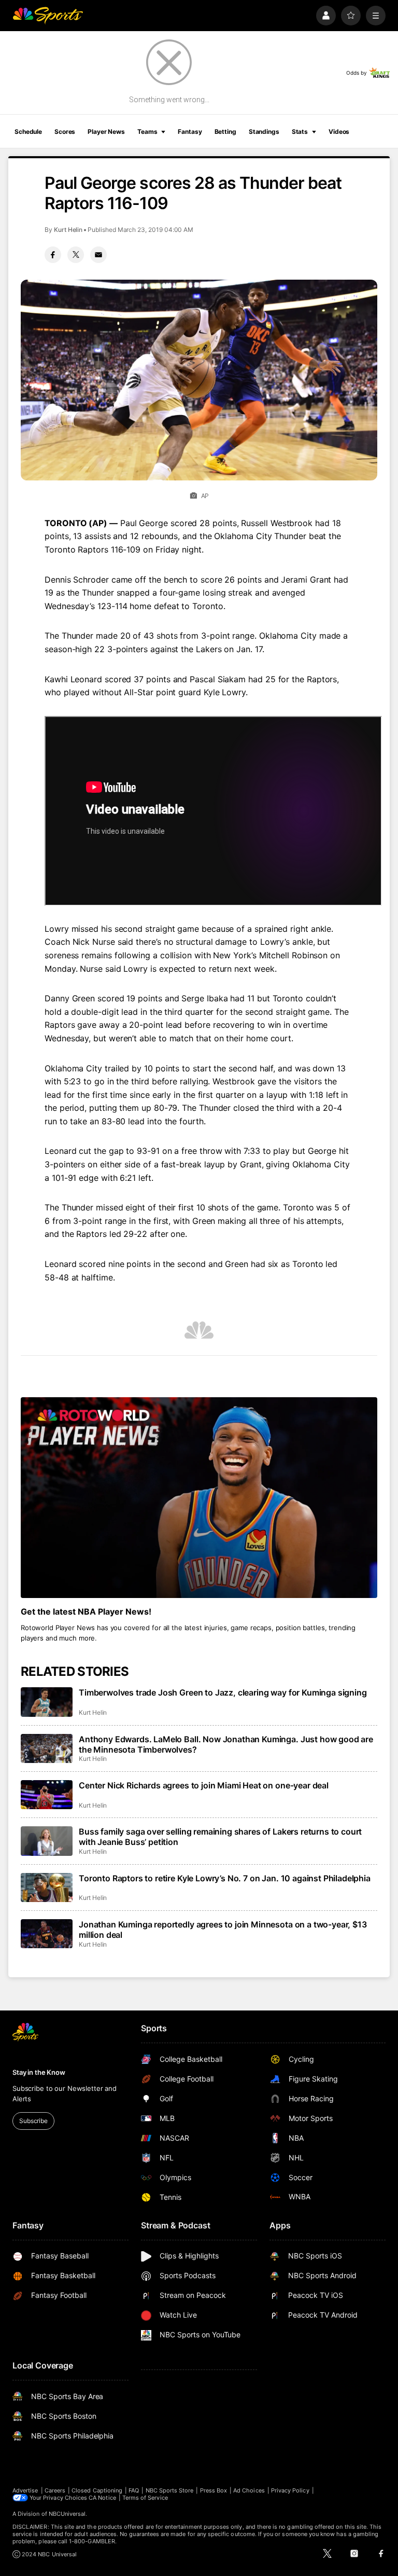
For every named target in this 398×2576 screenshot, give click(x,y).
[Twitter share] (76, 255)
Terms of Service (145, 2498)
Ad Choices (249, 2490)
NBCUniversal (67, 2514)
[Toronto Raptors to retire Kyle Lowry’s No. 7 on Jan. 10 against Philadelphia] (47, 1888)
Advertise (25, 2490)
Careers (55, 2490)
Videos (339, 132)
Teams (147, 132)
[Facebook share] (53, 255)
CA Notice (102, 2498)
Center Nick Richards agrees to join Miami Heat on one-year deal (204, 1785)
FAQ (134, 2490)
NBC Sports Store (170, 2490)
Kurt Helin (68, 230)
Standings (264, 132)
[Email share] (98, 255)
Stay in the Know (39, 2072)
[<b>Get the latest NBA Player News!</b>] (199, 1498)
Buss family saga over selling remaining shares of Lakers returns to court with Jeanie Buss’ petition (220, 1837)
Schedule (28, 132)
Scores (65, 132)
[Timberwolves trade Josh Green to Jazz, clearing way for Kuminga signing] (47, 1702)
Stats (300, 132)
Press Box (214, 2490)
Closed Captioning (97, 2490)
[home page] (48, 16)
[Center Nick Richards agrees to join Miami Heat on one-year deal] (47, 1795)
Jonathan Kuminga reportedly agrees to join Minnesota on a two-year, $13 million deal (223, 1930)
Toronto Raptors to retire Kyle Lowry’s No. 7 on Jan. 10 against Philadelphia (225, 1878)
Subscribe (33, 2121)
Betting (225, 132)
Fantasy (190, 132)
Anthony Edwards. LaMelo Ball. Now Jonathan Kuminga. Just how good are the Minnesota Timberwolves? (226, 1744)
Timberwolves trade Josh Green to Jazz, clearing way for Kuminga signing (223, 1692)
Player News (106, 132)
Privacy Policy (290, 2490)
